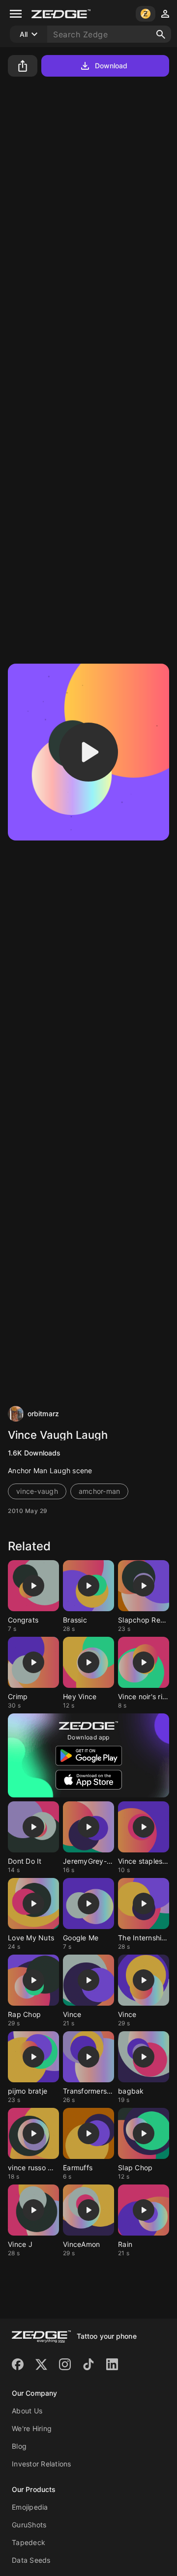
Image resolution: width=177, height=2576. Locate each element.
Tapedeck (29, 2542)
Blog (19, 2446)
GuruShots (29, 2525)
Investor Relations (42, 2464)
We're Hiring (32, 2428)
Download (111, 66)
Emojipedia (30, 2507)
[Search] (161, 34)
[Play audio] (88, 752)
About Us (27, 2411)
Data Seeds (31, 2560)
